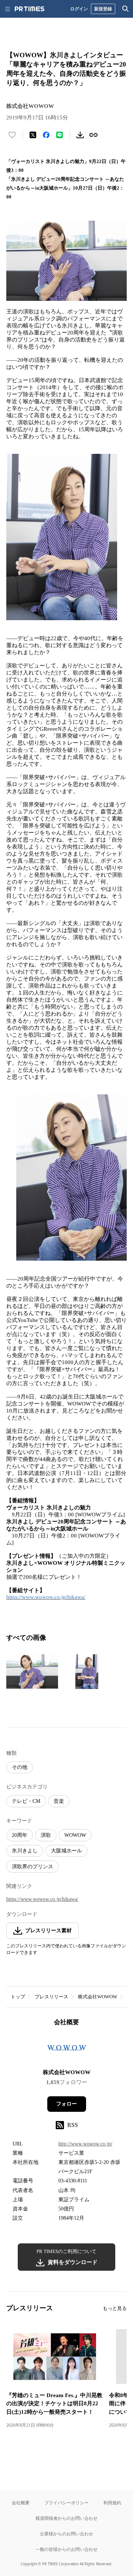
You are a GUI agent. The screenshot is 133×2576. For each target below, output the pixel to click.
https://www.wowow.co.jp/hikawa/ (46, 1597)
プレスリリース (52, 1997)
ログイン (79, 9)
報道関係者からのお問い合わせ (66, 2518)
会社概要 (21, 2503)
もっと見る (115, 2308)
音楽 (59, 1801)
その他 (20, 1767)
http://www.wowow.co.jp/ (85, 2144)
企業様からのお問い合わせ (66, 2534)
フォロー (66, 2104)
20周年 (20, 1835)
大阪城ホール (66, 1851)
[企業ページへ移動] (67, 2050)
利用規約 (112, 2503)
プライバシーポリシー (66, 2503)
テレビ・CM (26, 1801)
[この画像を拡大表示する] (32, 1672)
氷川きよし (25, 1851)
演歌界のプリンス (33, 1867)
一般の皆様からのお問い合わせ (66, 2549)
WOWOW (75, 1835)
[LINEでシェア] (59, 135)
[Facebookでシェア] (46, 135)
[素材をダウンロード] (80, 135)
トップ (18, 1997)
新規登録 (103, 9)
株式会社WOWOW (98, 1997)
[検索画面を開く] (126, 9)
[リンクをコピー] (93, 135)
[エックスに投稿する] (33, 135)
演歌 (46, 1835)
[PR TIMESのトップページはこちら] (30, 9)
